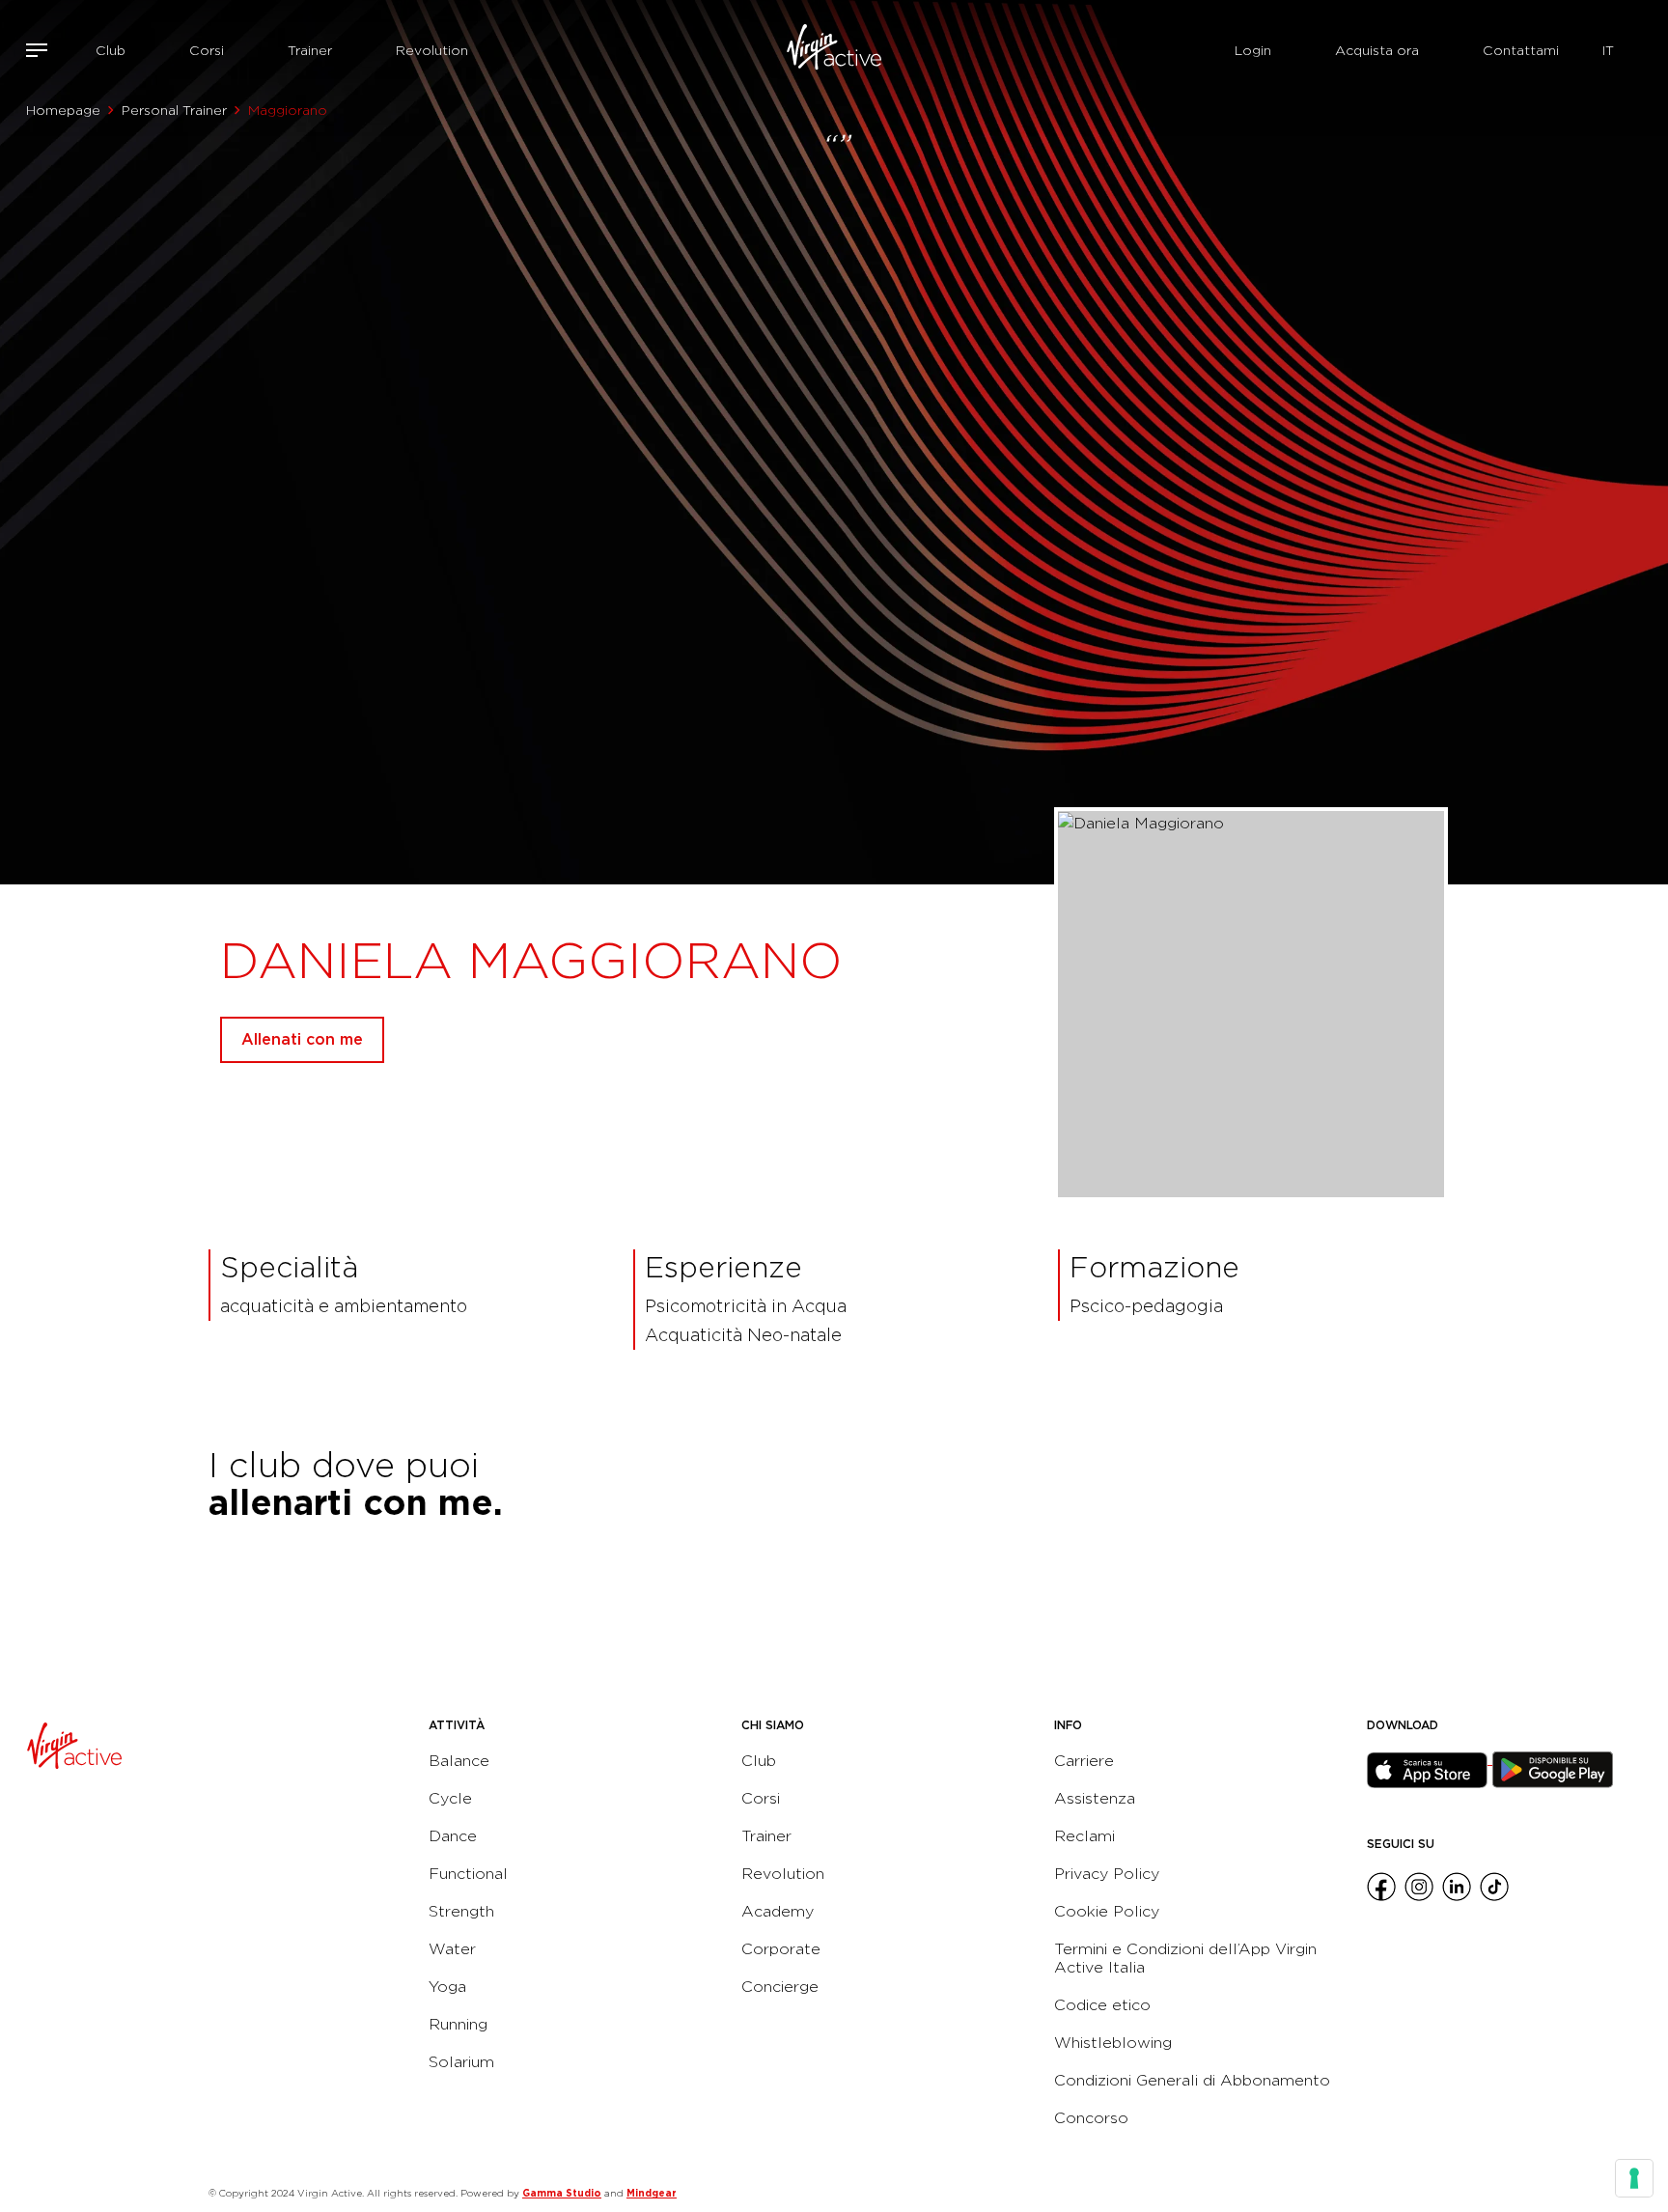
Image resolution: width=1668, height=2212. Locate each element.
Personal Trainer (174, 110)
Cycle (450, 1798)
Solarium (461, 2062)
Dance (453, 1836)
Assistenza (1095, 1798)
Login (1253, 50)
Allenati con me (302, 1039)
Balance (459, 1761)
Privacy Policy (1107, 1874)
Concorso (1091, 2118)
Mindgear (652, 2193)
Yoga (447, 1987)
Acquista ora (1377, 50)
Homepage (63, 110)
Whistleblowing (1113, 2043)
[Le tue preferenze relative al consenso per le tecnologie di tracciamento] (1634, 2178)
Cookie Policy (1107, 1911)
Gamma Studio (562, 2193)
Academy (778, 1911)
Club (111, 50)
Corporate (781, 1949)
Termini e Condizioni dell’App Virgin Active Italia (1185, 1958)
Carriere (1084, 1761)
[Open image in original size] (834, 50)
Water (452, 1949)
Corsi (207, 50)
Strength (461, 1911)
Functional (468, 1874)
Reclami (1084, 1836)
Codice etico (1102, 2005)
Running (458, 2024)
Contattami (1521, 50)
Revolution (432, 50)
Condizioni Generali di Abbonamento (1192, 2080)
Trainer (310, 50)
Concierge (780, 1987)
